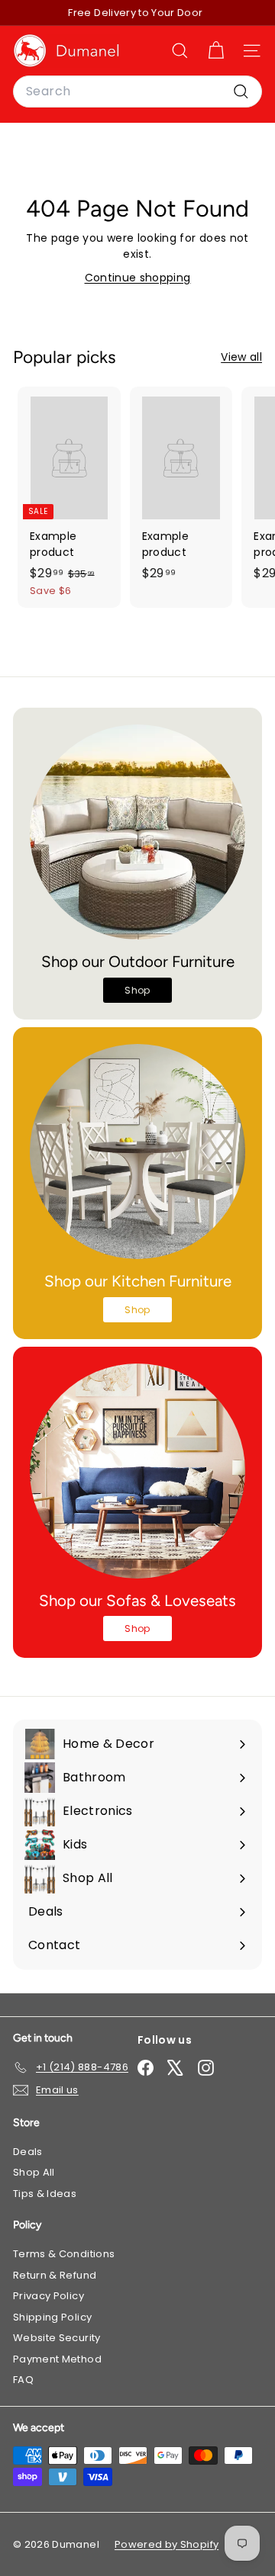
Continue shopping (138, 278)
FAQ (23, 2380)
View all (241, 357)
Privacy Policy (49, 2296)
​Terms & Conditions (64, 2254)
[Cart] (216, 51)
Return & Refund (55, 2275)
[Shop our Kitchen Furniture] (137, 1151)
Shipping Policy (52, 2317)
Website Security (57, 2338)
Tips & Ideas (45, 2194)
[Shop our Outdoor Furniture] (137, 832)
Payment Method (57, 2359)
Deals (28, 2152)
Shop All (34, 2172)
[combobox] (137, 92)
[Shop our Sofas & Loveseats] (137, 1471)
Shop (137, 990)
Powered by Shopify (167, 2544)
